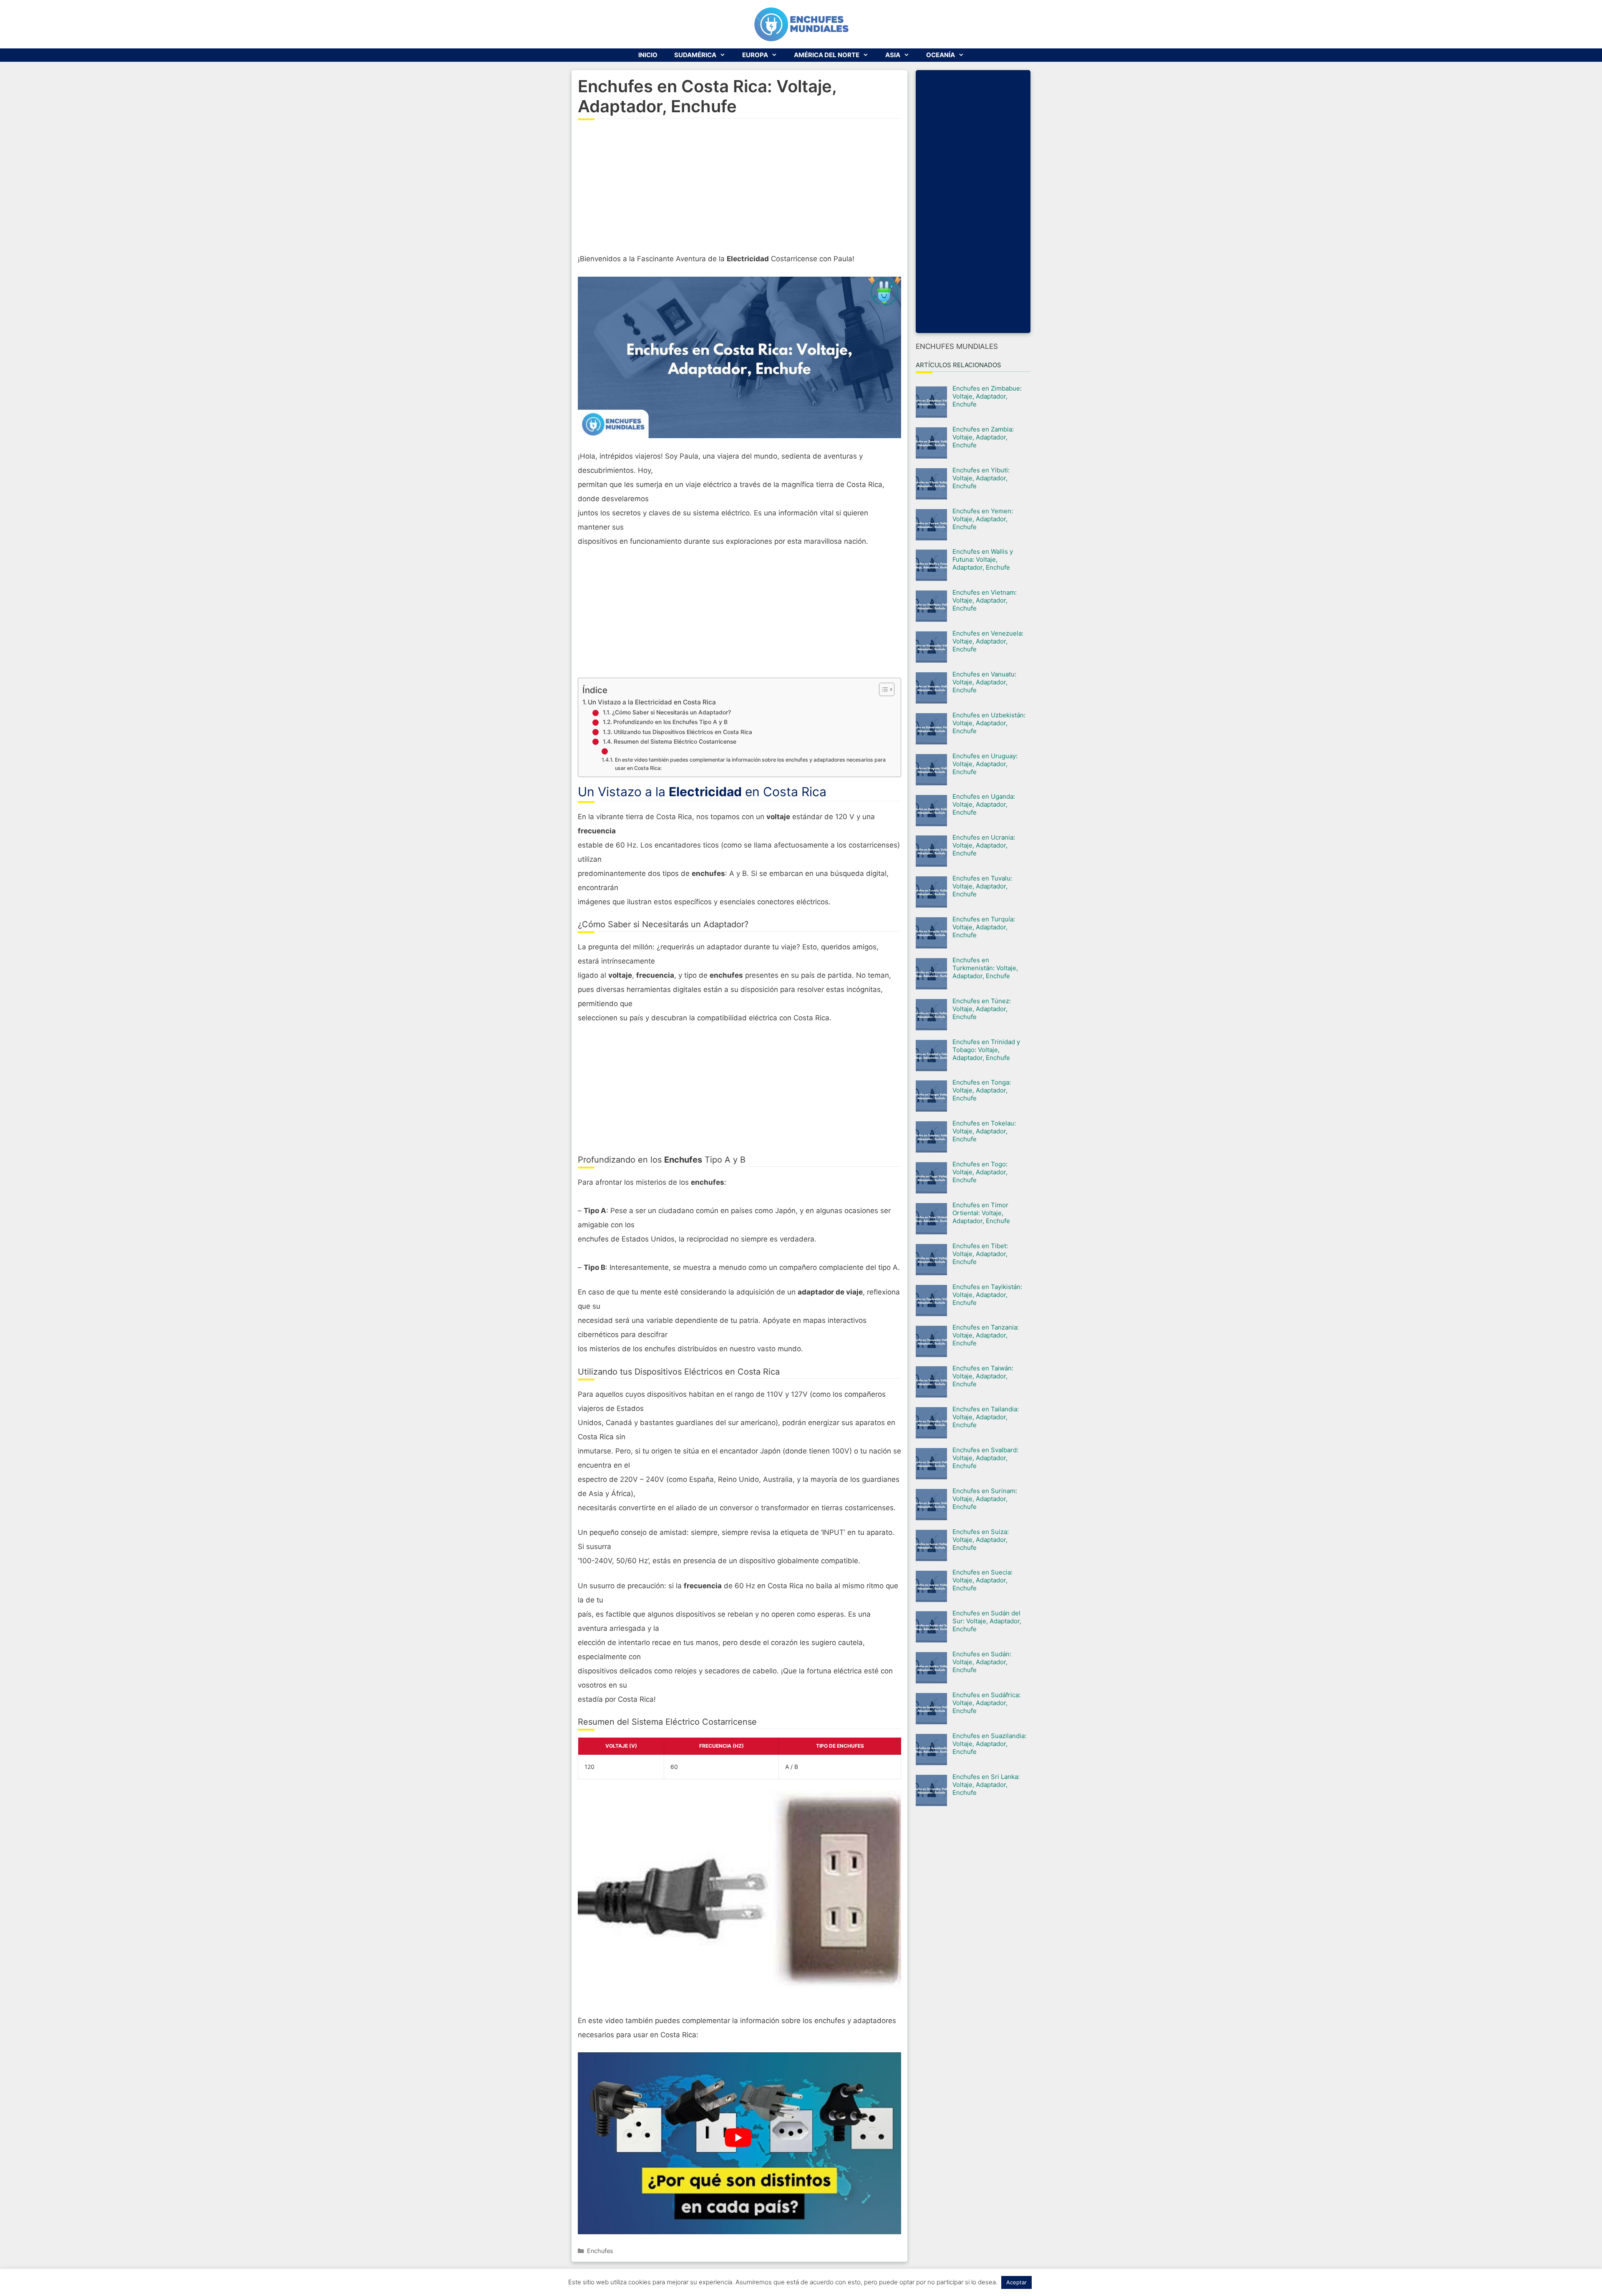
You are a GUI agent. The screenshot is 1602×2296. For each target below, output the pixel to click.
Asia (893, 55)
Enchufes (600, 2251)
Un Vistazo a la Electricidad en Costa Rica (652, 702)
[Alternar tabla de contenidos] (883, 689)
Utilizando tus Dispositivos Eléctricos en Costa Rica (683, 732)
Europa (755, 55)
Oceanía (941, 55)
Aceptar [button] (1016, 2282)
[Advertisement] (739, 191)
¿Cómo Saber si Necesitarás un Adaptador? (671, 712)
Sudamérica (695, 55)
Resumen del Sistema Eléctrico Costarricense (675, 742)
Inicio (648, 55)
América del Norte (827, 55)
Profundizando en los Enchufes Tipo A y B (670, 722)
